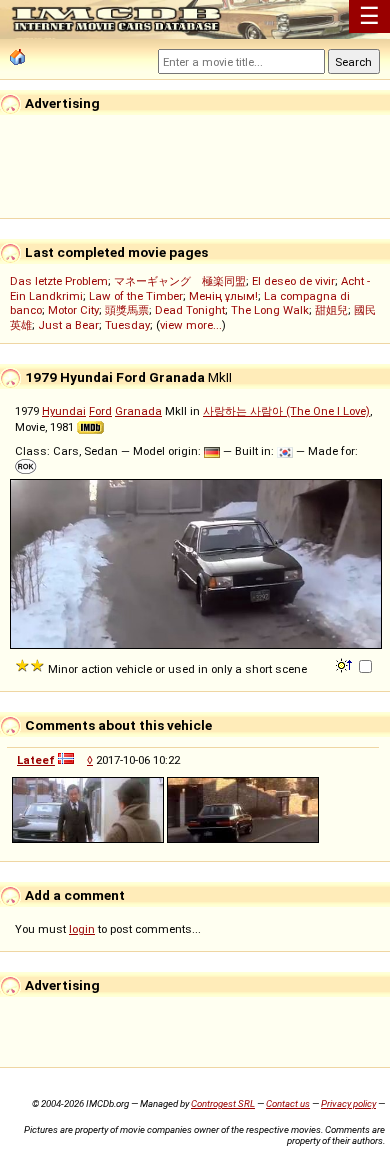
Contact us (288, 1103)
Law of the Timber (136, 296)
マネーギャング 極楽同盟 (180, 281)
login (82, 929)
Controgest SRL (223, 1103)
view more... (191, 325)
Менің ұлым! (223, 296)
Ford (100, 411)
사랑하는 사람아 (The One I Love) (286, 411)
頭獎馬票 (127, 310)
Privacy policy (348, 1103)
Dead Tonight (190, 310)
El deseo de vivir (293, 281)
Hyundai (64, 411)
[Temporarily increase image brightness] (345, 664)
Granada (138, 411)
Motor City (73, 310)
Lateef (36, 760)
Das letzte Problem (59, 281)
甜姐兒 (331, 310)
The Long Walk (270, 310)
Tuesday (127, 325)
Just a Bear (68, 325)
